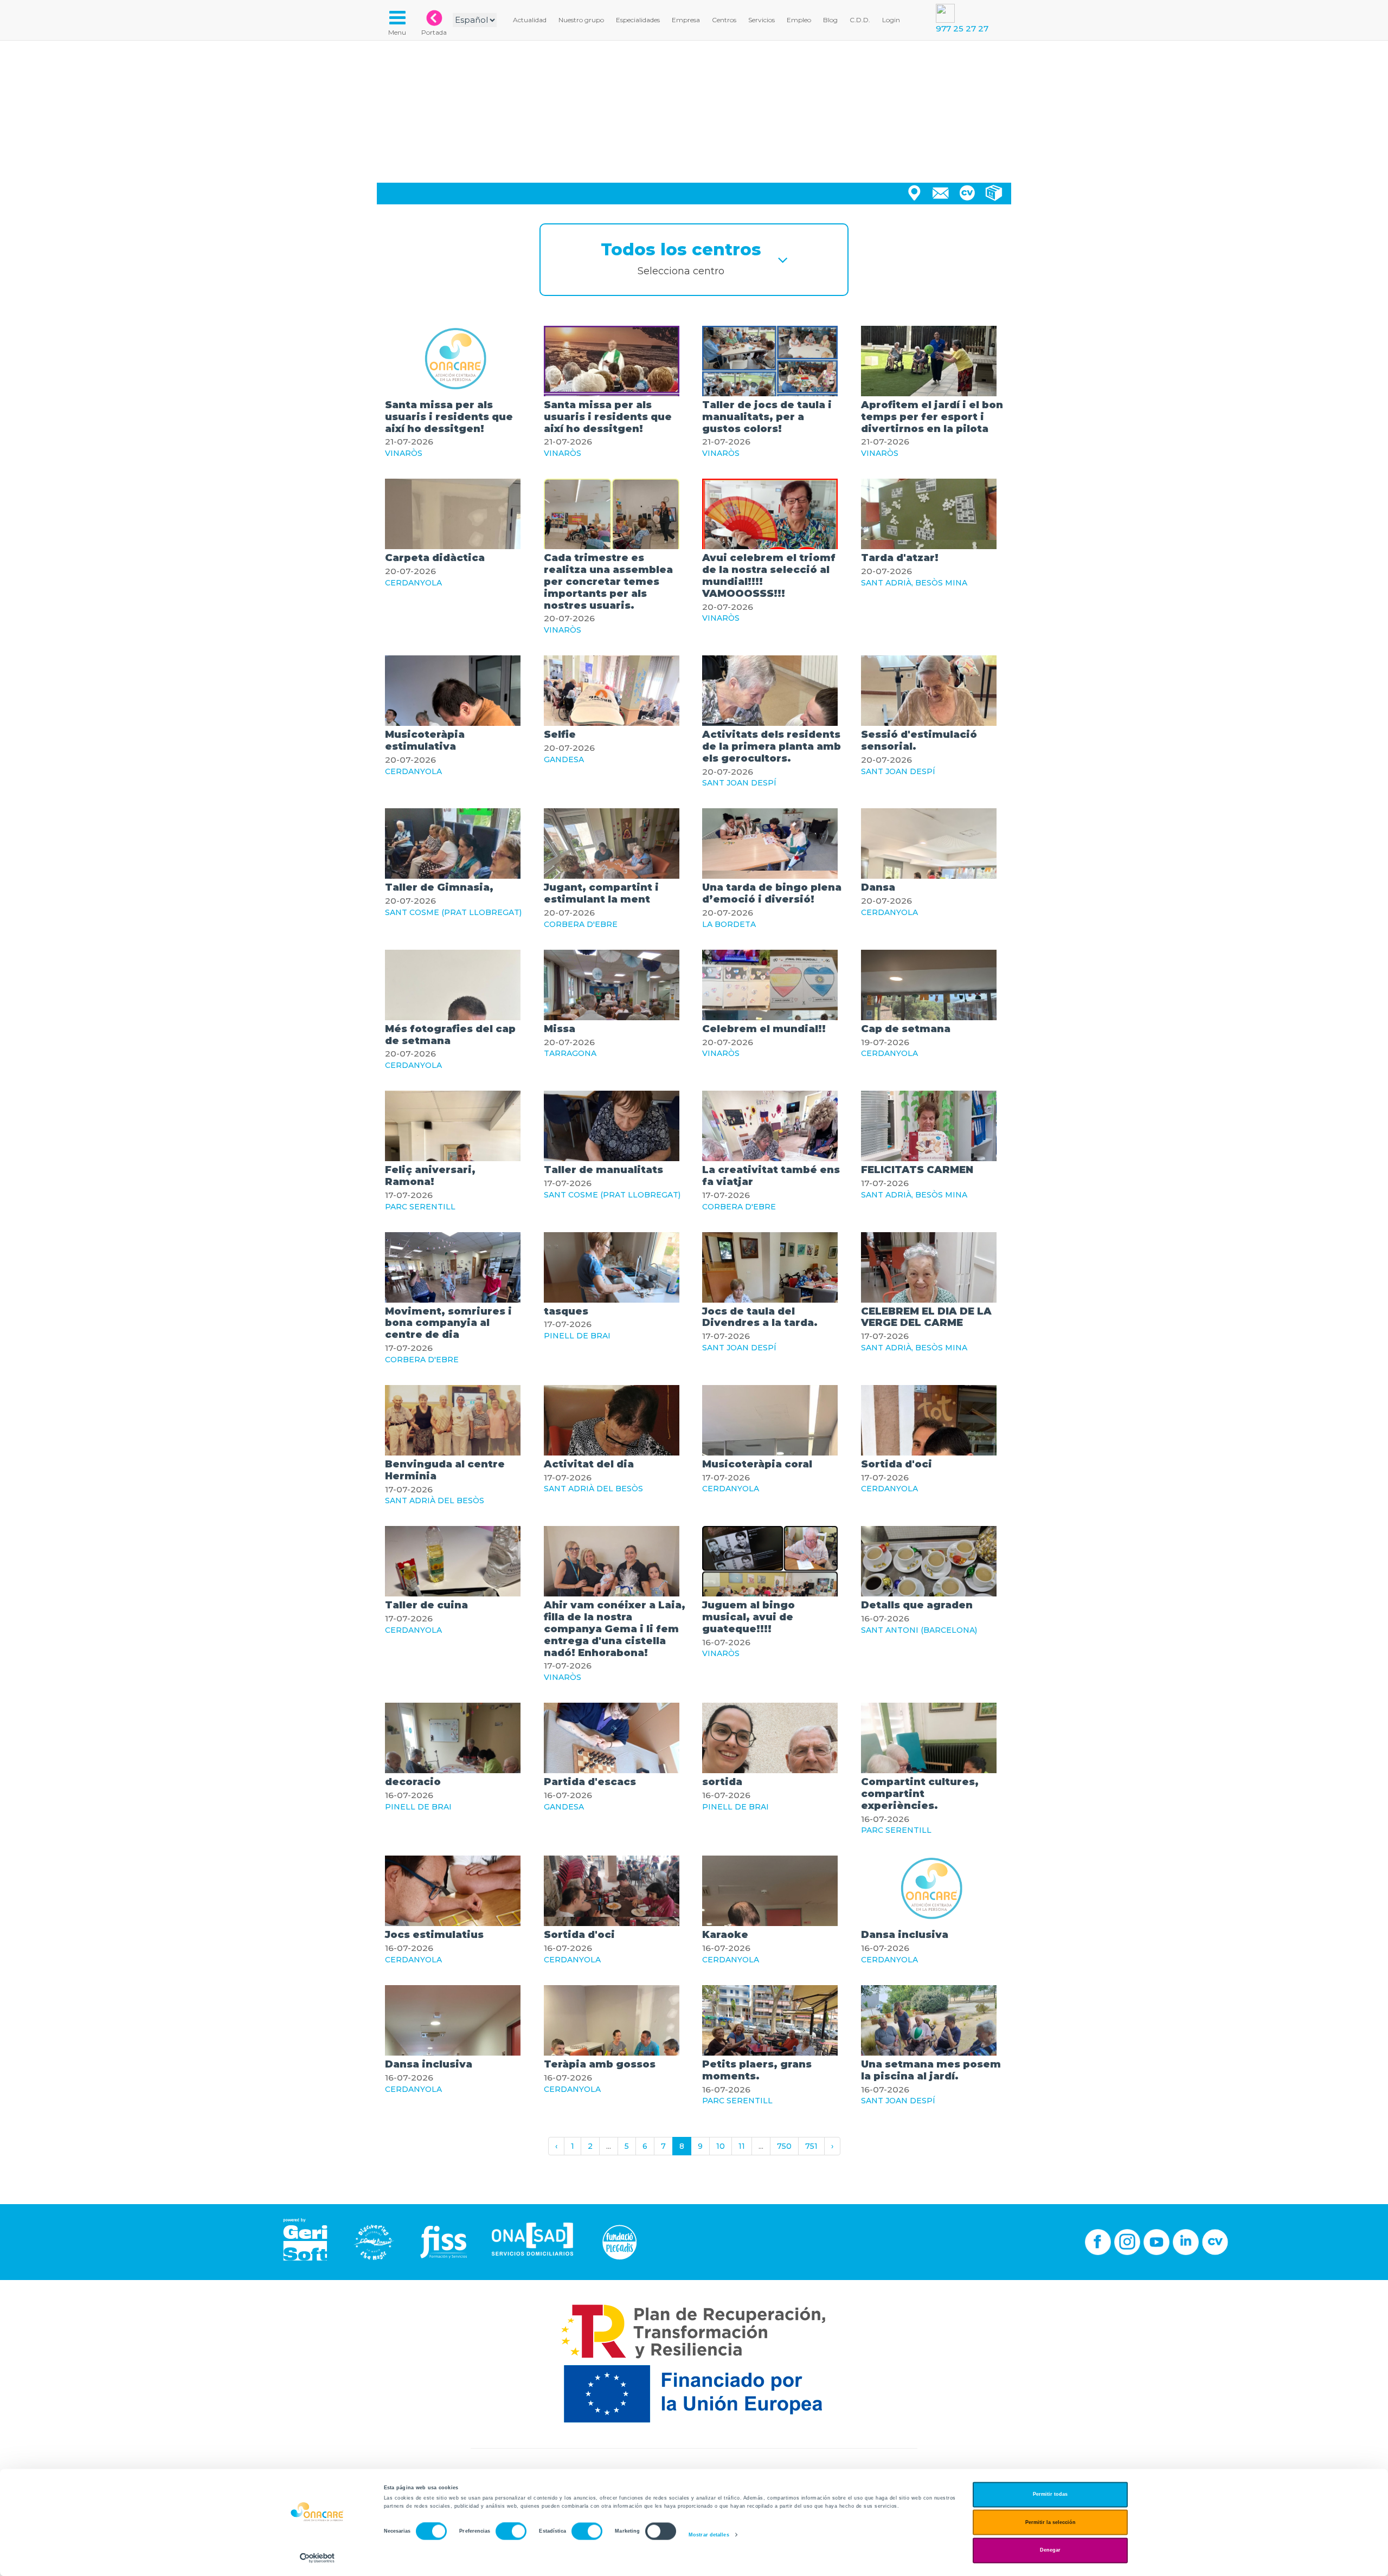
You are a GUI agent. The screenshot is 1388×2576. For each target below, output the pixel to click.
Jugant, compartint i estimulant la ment (601, 893)
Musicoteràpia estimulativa (425, 740)
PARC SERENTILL (420, 1207)
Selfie (560, 735)
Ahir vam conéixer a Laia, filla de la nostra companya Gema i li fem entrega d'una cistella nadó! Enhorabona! (615, 1629)
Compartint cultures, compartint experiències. (920, 1794)
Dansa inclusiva (905, 1935)
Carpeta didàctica (435, 558)
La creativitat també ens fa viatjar (771, 1176)
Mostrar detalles (709, 2535)
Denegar (1050, 2551)
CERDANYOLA (413, 583)
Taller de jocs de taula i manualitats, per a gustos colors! (767, 417)
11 (742, 2146)
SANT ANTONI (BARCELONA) (919, 1630)
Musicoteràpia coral (757, 1464)
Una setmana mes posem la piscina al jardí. (931, 2070)
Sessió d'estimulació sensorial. (919, 740)
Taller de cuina (426, 1605)
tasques (566, 1311)
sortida (722, 1782)
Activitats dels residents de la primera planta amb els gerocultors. (772, 746)
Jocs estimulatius (434, 1935)
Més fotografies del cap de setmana (450, 1035)
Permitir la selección (1050, 2522)
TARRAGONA (570, 1053)
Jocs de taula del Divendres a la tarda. (760, 1317)
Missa (560, 1029)
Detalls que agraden (917, 1605)
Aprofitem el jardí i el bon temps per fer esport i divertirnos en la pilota (932, 417)
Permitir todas (1050, 2495)
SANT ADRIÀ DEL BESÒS (435, 1500)
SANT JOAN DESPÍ (739, 783)
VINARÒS (404, 453)
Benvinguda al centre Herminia (445, 1470)
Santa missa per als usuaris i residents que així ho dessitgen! (449, 417)
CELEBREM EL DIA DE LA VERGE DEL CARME (926, 1317)
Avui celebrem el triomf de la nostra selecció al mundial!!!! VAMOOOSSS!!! (769, 575)
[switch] (511, 2532)
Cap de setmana (906, 1029)
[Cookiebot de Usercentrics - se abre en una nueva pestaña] (317, 2558)
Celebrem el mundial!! (764, 1029)
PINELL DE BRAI (577, 1336)
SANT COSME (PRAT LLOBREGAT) (453, 912)
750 (784, 2146)
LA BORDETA (729, 924)
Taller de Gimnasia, (439, 887)
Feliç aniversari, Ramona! (430, 1176)
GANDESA (564, 759)
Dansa (878, 887)
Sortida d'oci (897, 1464)
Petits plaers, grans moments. (757, 2070)
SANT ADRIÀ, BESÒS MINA (914, 583)
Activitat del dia (589, 1464)
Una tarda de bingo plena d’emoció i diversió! (772, 893)
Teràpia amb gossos (600, 2064)
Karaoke (725, 1935)
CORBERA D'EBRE (581, 924)
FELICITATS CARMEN (917, 1170)
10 (721, 2146)
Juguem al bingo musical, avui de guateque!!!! (748, 1617)
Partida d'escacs (590, 1782)
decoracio (413, 1782)
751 (811, 2146)
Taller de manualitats (603, 1170)
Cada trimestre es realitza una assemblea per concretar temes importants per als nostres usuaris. (608, 581)
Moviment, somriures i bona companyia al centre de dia (448, 1323)
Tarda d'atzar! (900, 558)
